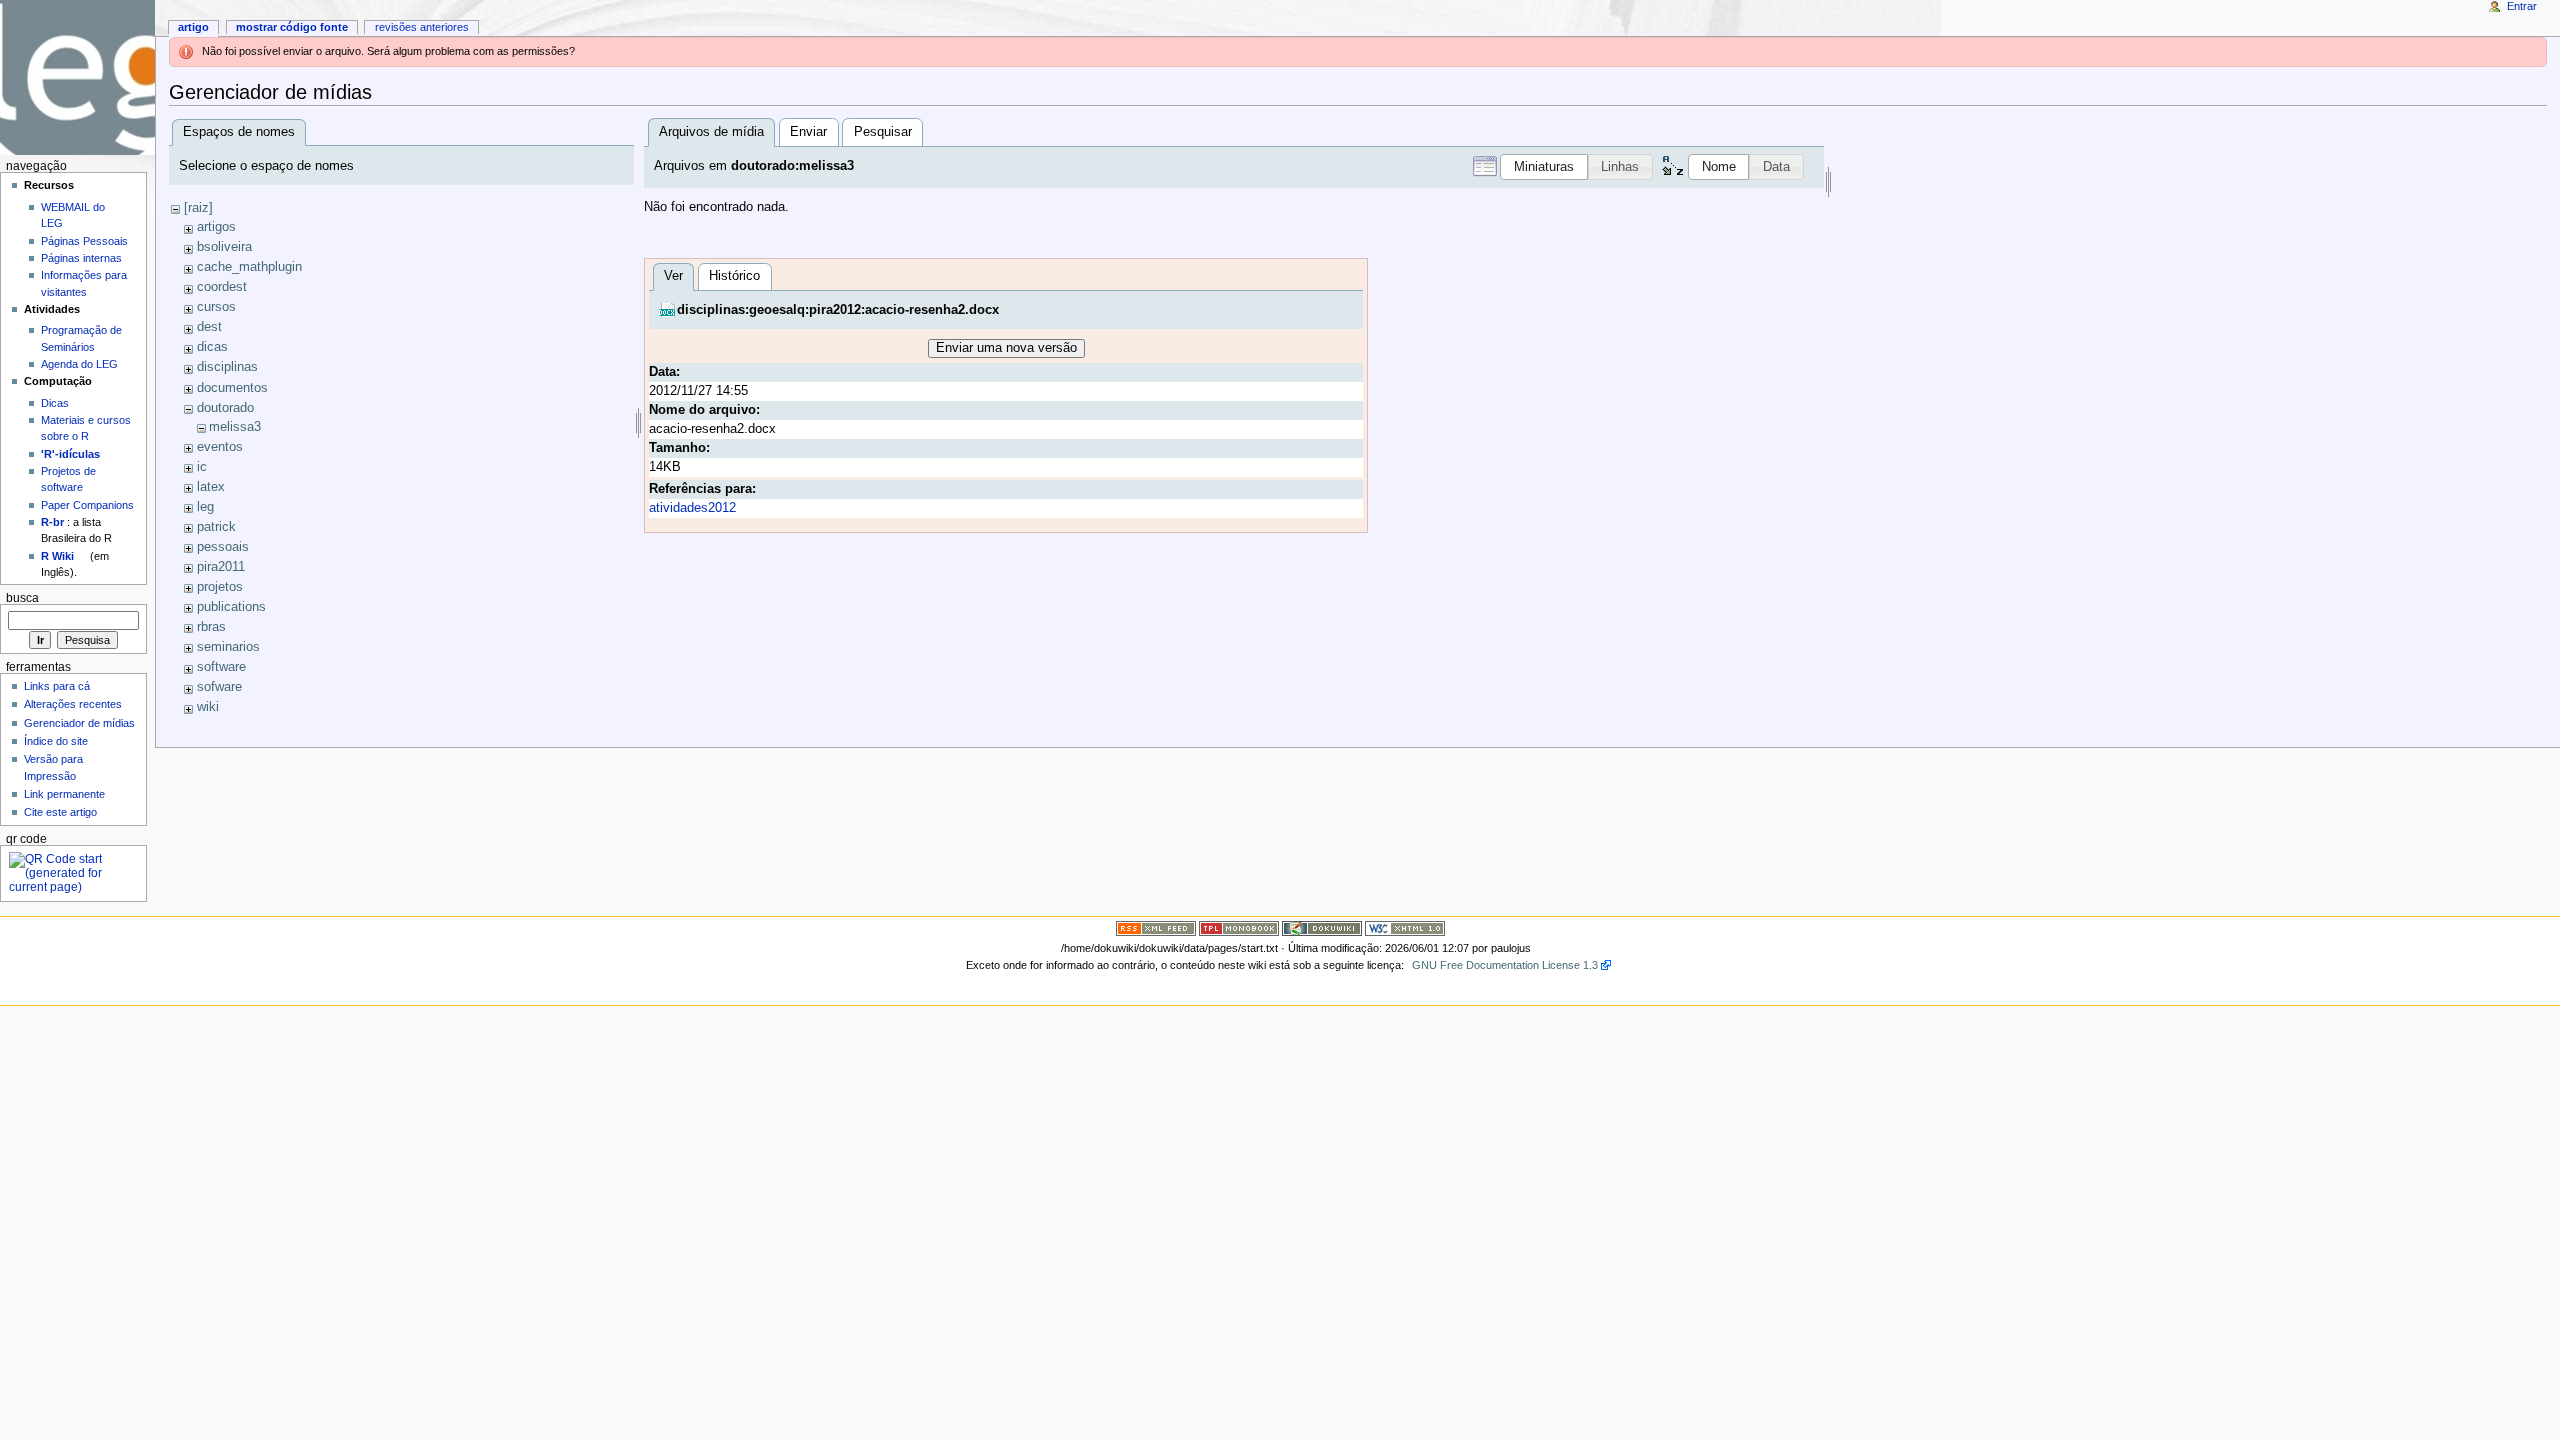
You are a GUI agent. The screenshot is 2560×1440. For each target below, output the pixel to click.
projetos (220, 587)
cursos (216, 307)
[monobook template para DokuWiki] (1239, 928)
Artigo (193, 27)
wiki (208, 707)
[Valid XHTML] (1405, 928)
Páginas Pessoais (84, 241)
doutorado (225, 408)
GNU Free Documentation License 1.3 (1505, 965)
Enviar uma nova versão (1006, 348)
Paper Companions (87, 505)
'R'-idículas (70, 454)
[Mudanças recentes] (1156, 928)
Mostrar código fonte (292, 27)
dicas (212, 347)
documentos (232, 388)
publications (231, 607)
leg (205, 507)
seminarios (228, 647)
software (221, 667)
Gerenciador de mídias (79, 723)
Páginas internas (81, 258)
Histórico (734, 276)
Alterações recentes (73, 704)
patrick (216, 527)
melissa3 (235, 427)
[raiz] (198, 208)
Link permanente (64, 794)
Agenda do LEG (79, 364)
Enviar (808, 132)
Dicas (55, 403)
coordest (222, 287)
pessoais (223, 547)
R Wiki (57, 556)
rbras (211, 627)
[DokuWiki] (1322, 928)
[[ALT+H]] (77, 77)
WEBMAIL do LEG (73, 215)
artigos (216, 227)
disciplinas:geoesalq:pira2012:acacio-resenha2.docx (838, 310)
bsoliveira (224, 247)
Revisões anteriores (422, 27)
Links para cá (57, 686)
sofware (219, 687)
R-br (52, 522)
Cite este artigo (60, 812)
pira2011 (221, 567)
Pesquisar (883, 132)
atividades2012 (692, 508)
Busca (22, 598)
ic (202, 467)
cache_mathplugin (249, 267)
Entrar (2522, 6)
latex (211, 487)
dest (209, 327)
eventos (220, 447)
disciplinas (227, 367)
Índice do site (56, 741)
